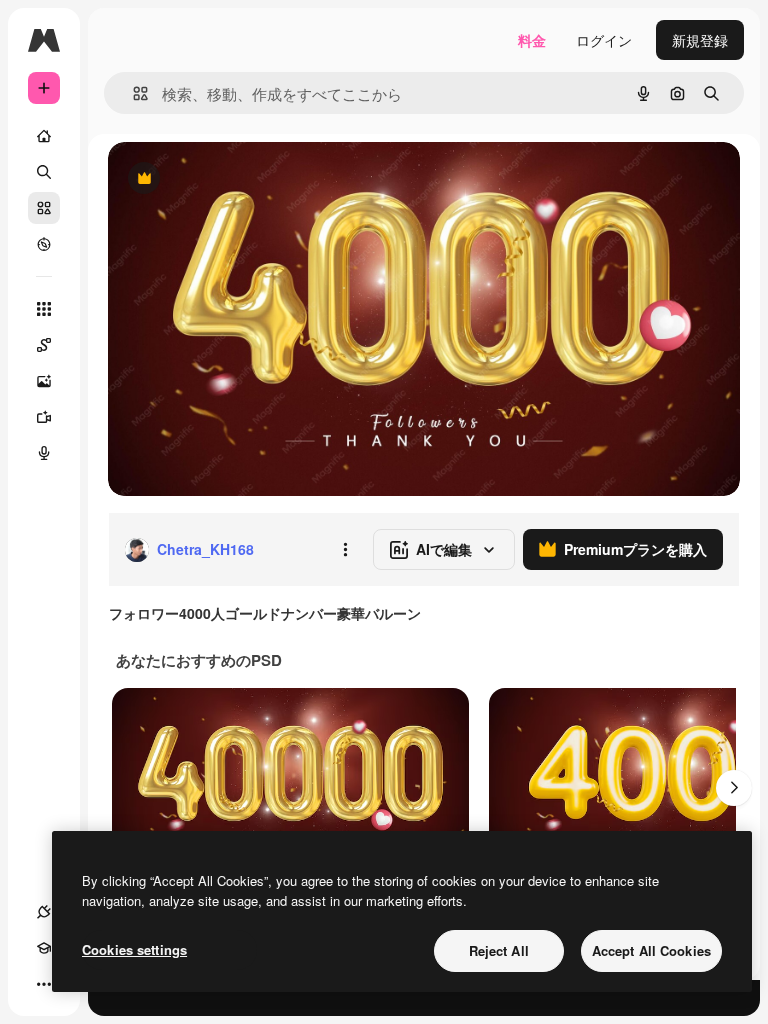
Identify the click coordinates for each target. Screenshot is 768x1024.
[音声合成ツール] (44, 453)
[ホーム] (44, 136)
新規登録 (700, 40)
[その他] (44, 984)
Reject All (499, 950)
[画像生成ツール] (44, 381)
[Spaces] (44, 345)
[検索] (44, 172)
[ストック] (44, 208)
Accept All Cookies (651, 950)
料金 (532, 40)
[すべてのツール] (44, 309)
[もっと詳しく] (44, 244)
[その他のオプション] (345, 550)
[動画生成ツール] (44, 417)
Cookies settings (134, 949)
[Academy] (44, 948)
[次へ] (734, 788)
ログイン (604, 40)
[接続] (44, 912)
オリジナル (245, 179)
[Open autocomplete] (132, 93)
